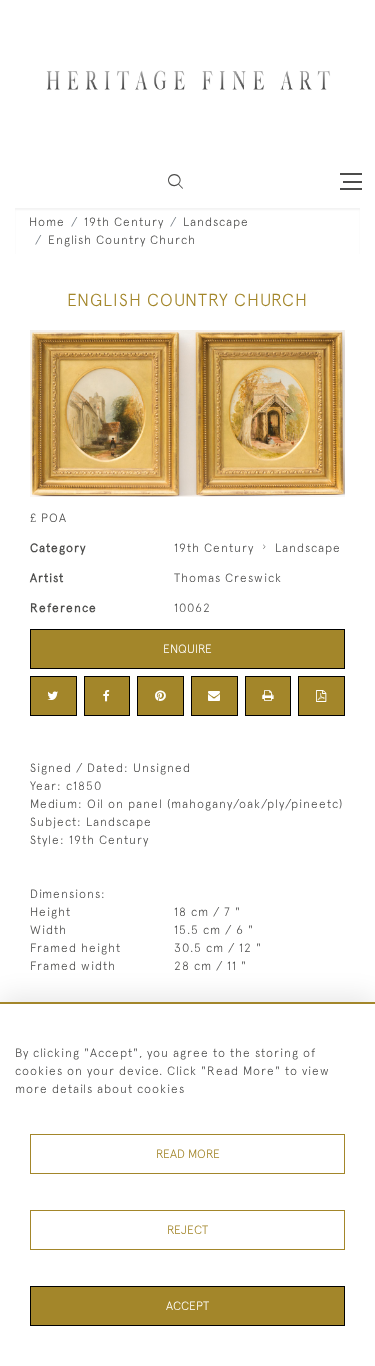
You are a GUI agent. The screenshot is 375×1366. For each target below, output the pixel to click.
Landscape (216, 222)
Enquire (187, 649)
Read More (188, 1154)
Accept (187, 1306)
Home (47, 222)
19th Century (124, 222)
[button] (175, 181)
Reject (187, 1230)
